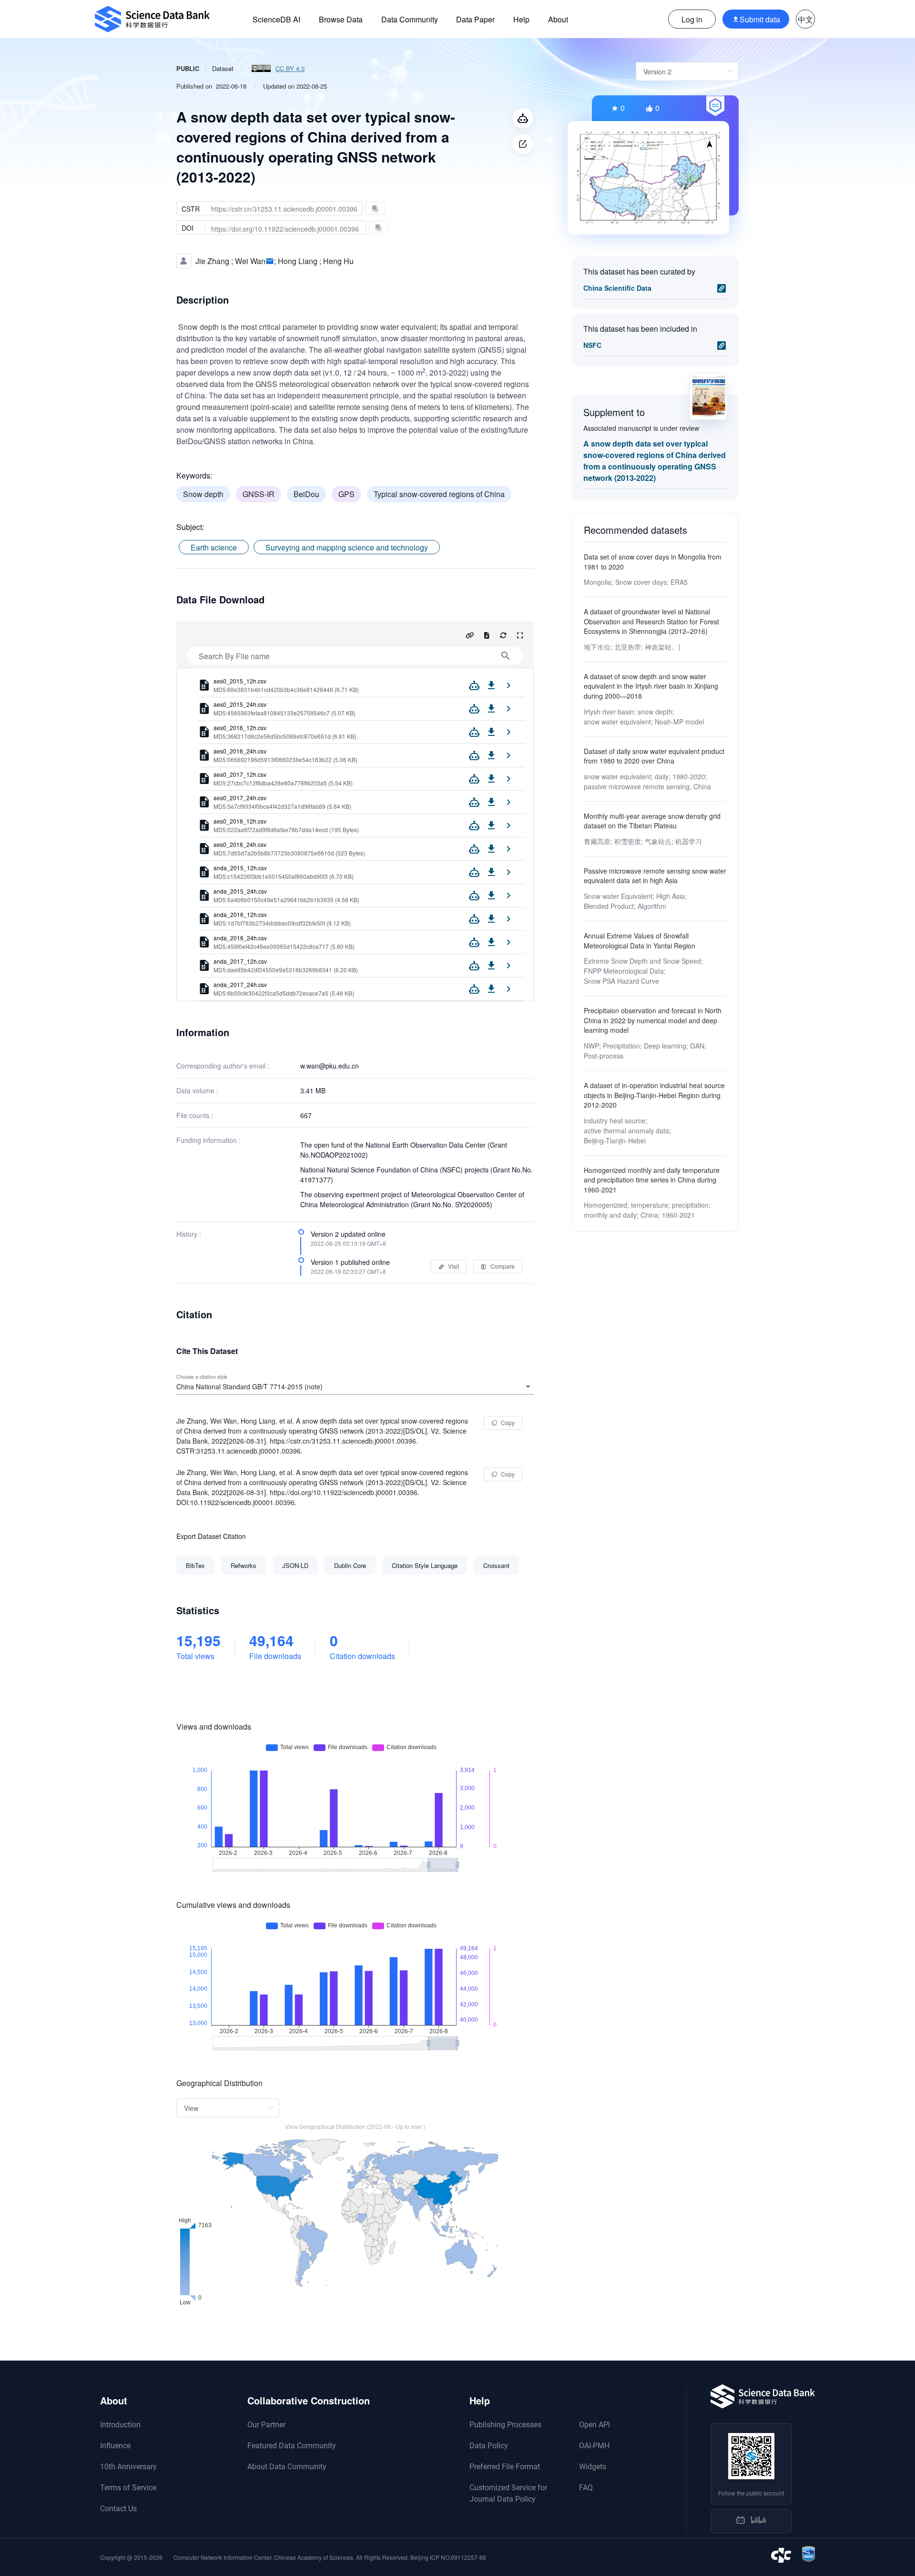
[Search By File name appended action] (506, 656)
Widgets (593, 2467)
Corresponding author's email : (223, 1066)
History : (189, 1234)
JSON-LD (295, 1565)
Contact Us (118, 2509)
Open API (595, 2425)
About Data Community (287, 2467)
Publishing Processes (505, 2425)
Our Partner (266, 2425)
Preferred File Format (505, 2467)
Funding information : (208, 1140)
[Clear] (515, 1386)
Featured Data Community (292, 2446)
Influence (115, 2446)
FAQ (586, 2488)
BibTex (195, 1565)
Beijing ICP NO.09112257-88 (448, 2557)
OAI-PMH (594, 2446)
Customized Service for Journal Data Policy (508, 2493)
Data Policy (489, 2446)
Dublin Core (350, 1565)
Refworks (244, 1565)
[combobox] (355, 1386)
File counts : (195, 1115)
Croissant (496, 1565)
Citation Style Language (425, 1565)
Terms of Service (128, 2488)
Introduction (120, 2425)
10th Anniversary (128, 2467)
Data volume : (197, 1090)
